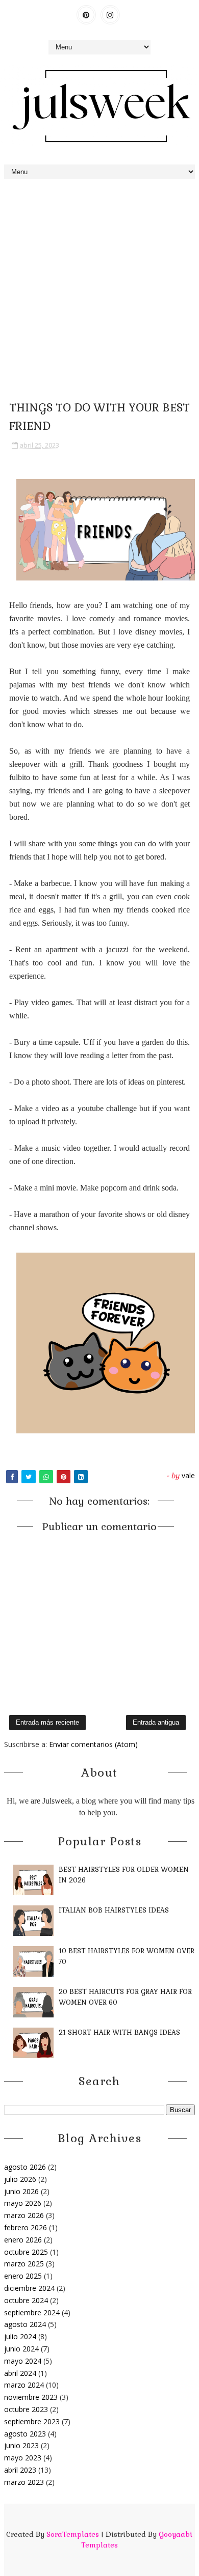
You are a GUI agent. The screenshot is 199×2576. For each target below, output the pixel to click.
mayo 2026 (23, 2203)
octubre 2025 (26, 2252)
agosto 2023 (25, 2434)
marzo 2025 (24, 2264)
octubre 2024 (26, 2300)
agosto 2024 (25, 2324)
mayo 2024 (23, 2361)
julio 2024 (20, 2336)
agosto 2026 (25, 2167)
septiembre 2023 (32, 2421)
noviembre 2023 (31, 2397)
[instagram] (110, 15)
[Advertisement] (99, 289)
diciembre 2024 (29, 2288)
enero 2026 (23, 2240)
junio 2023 (21, 2445)
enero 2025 (23, 2276)
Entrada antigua (156, 1722)
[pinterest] (86, 15)
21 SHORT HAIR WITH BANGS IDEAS (119, 2032)
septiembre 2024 (32, 2312)
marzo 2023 (24, 2482)
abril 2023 (20, 2470)
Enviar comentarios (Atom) (93, 1744)
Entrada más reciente (47, 1722)
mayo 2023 (23, 2458)
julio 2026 (20, 2179)
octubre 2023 (26, 2409)
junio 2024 (21, 2349)
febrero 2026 (26, 2227)
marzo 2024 (24, 2385)
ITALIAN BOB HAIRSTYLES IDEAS (114, 1910)
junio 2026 (21, 2191)
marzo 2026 (24, 2215)
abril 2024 (20, 2373)
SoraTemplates (73, 2534)
